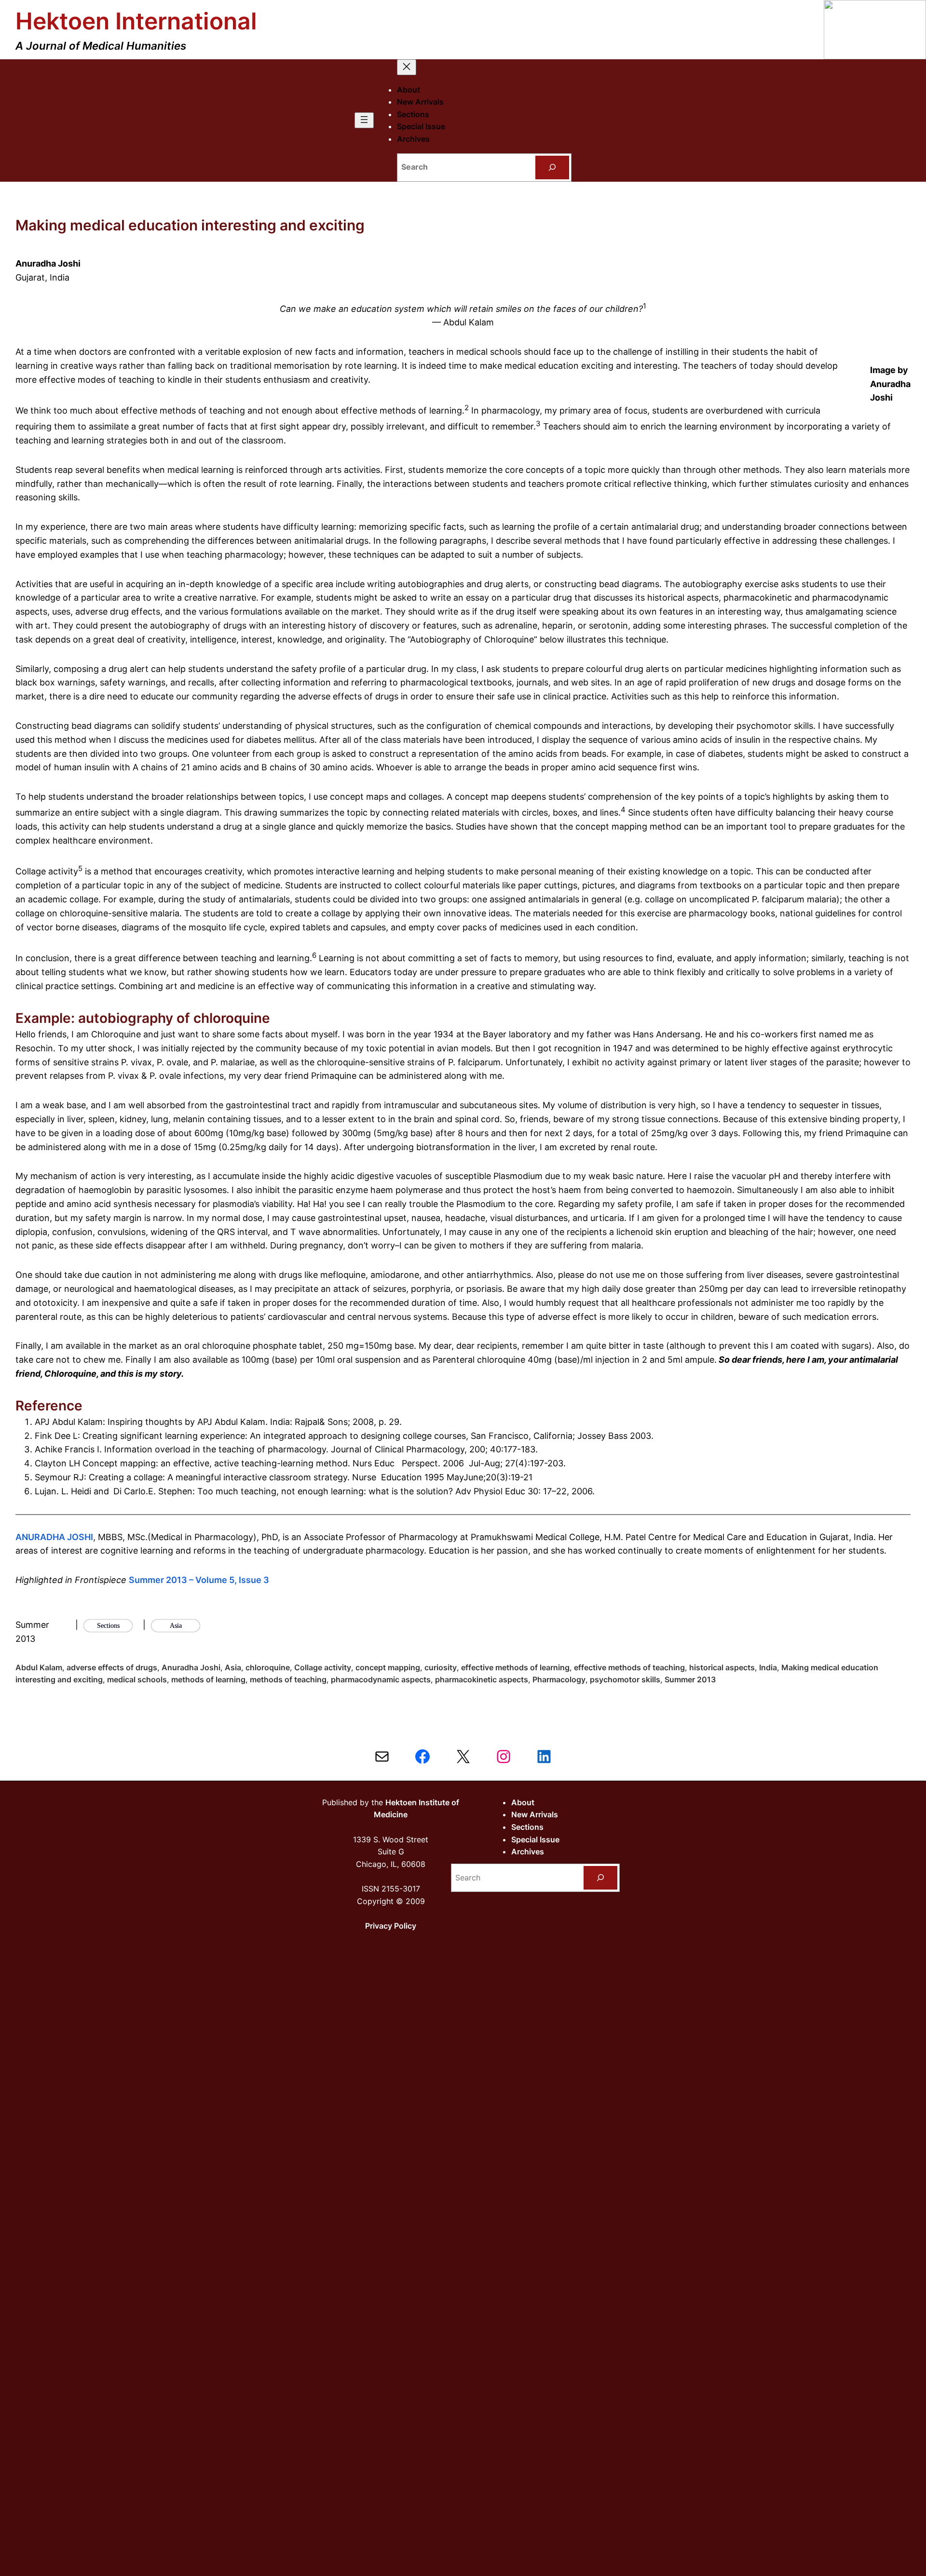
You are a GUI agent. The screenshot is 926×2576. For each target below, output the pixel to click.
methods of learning (208, 1679)
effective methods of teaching (629, 1667)
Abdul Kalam (39, 1667)
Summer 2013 (690, 1679)
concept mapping (388, 1667)
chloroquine (268, 1667)
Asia (233, 1667)
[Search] (552, 168)
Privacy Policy (391, 1926)
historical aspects (722, 1667)
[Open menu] (364, 120)
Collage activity (323, 1667)
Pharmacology (559, 1679)
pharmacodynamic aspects (381, 1679)
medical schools (137, 1679)
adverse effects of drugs (112, 1667)
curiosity (441, 1667)
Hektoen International (136, 21)
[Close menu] (407, 67)
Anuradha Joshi (191, 1667)
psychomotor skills (625, 1679)
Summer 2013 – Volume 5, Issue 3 (199, 1580)
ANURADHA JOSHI (54, 1537)
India (768, 1667)
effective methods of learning (515, 1667)
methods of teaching (288, 1679)
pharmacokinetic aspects (482, 1679)
